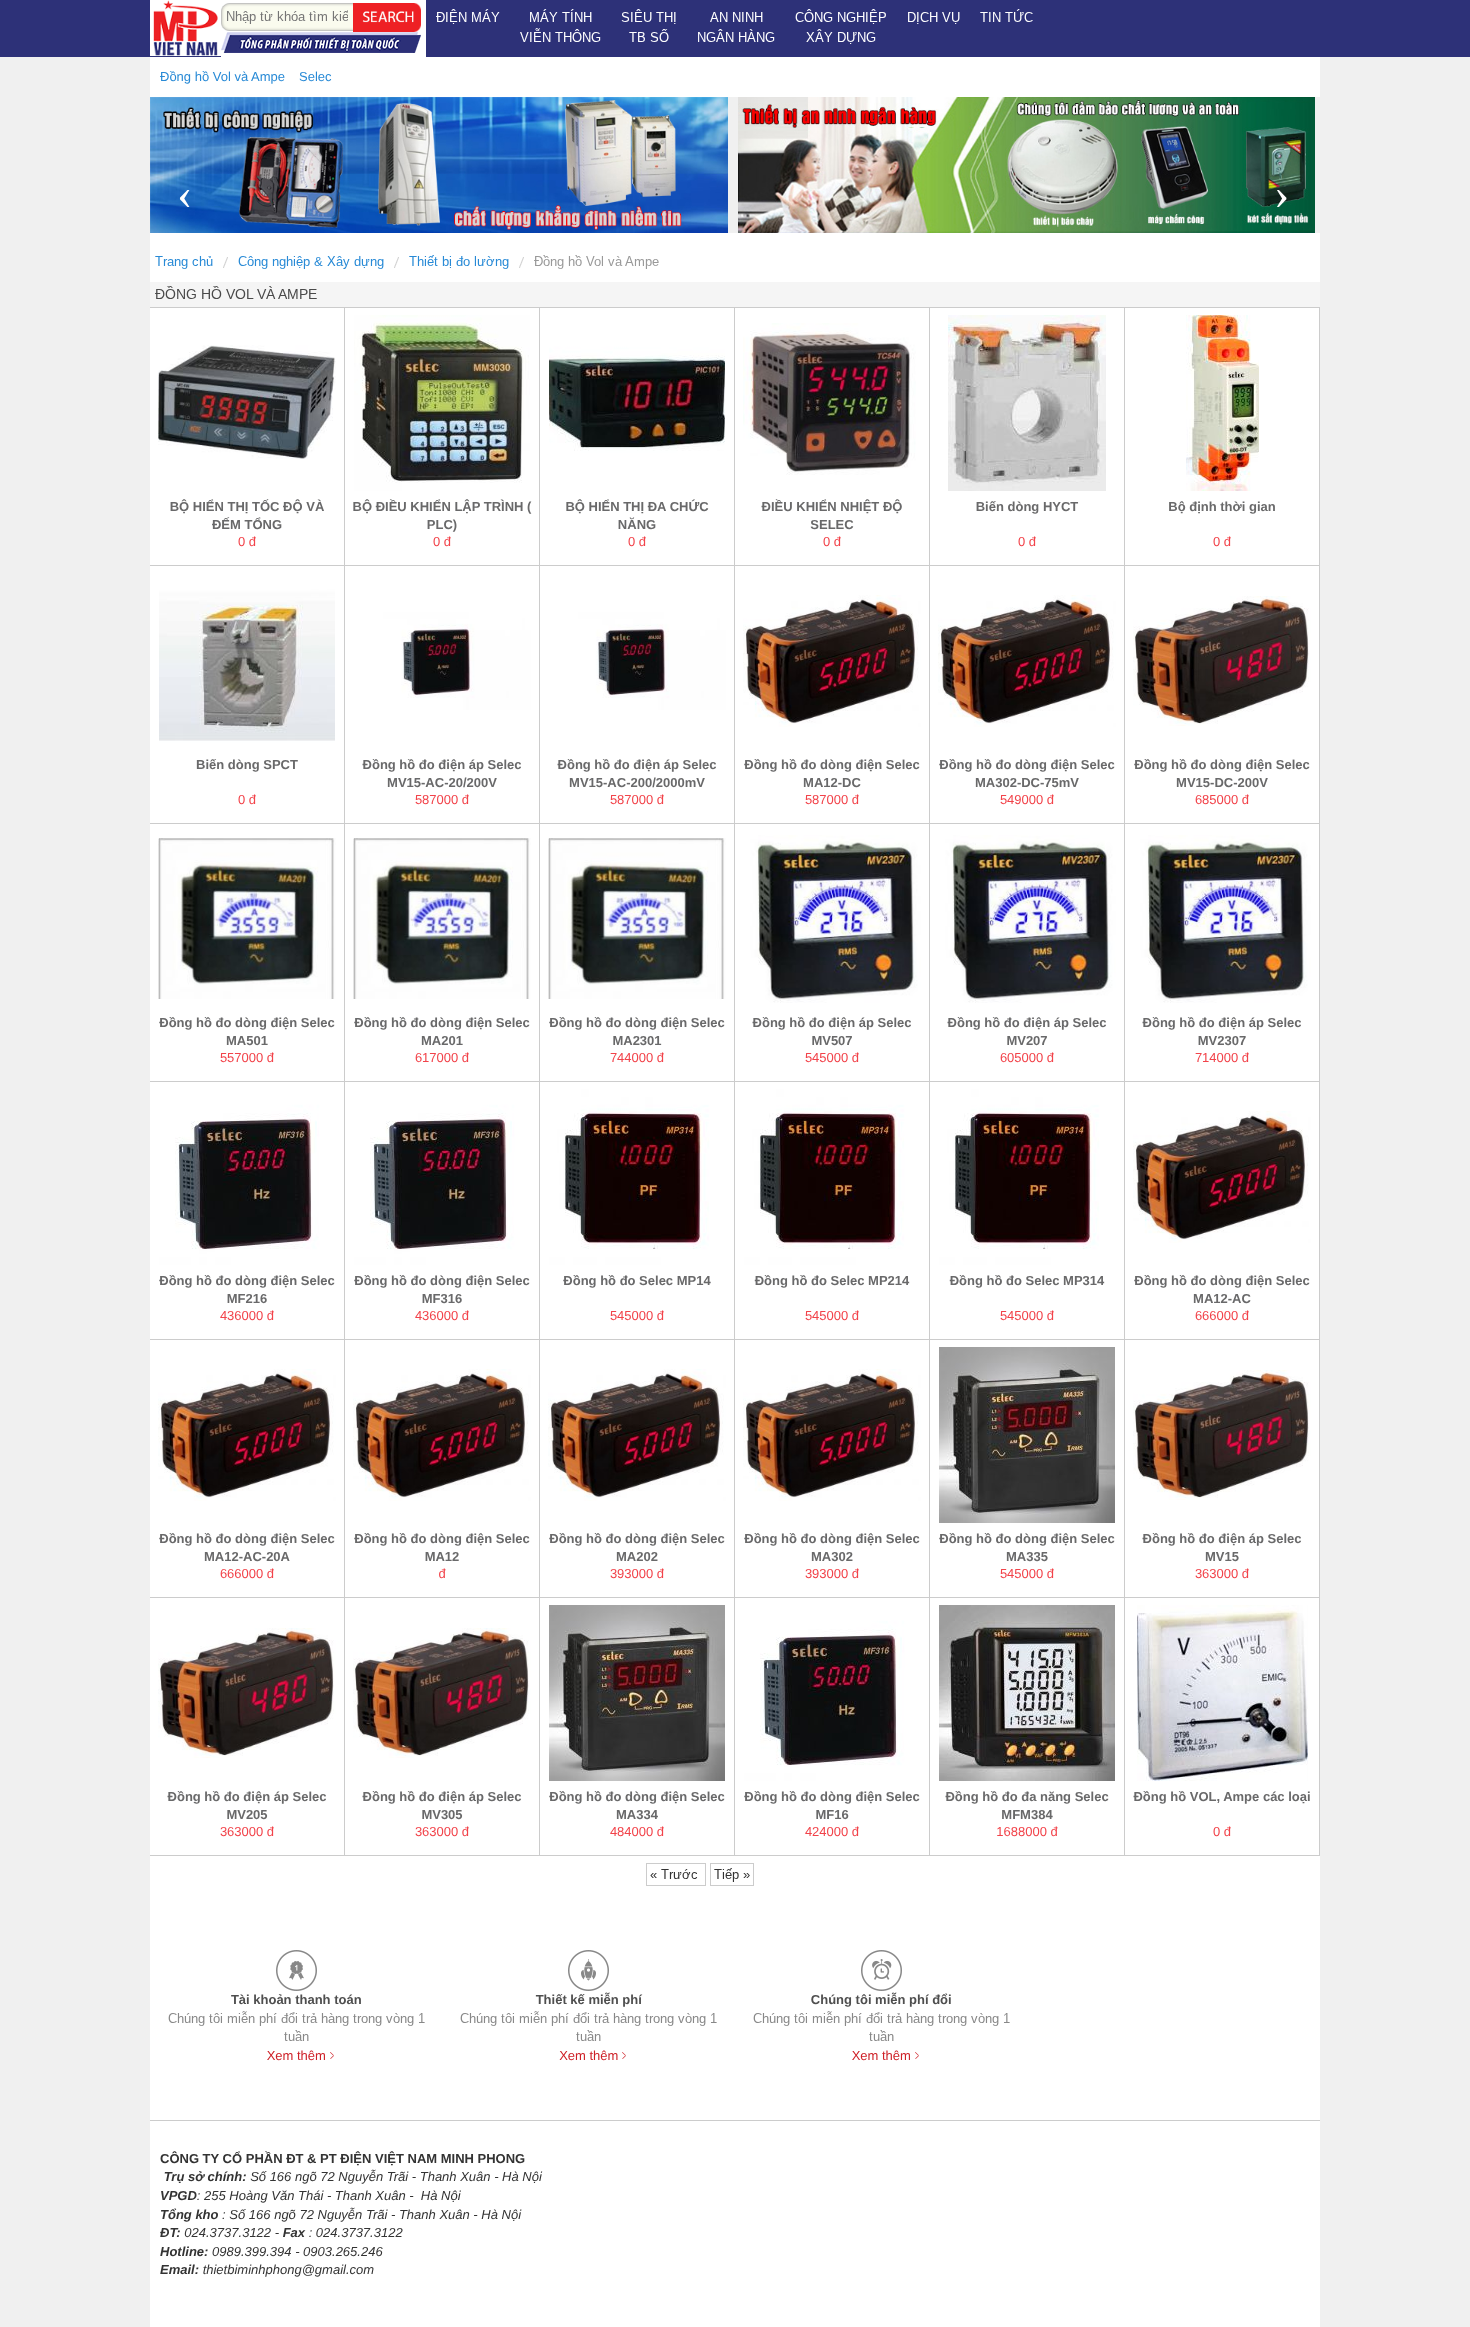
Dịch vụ (933, 17)
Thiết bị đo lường (459, 261)
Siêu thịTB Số (649, 27)
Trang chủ (184, 261)
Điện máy (468, 17)
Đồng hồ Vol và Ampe (596, 261)
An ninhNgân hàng (736, 27)
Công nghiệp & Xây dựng (311, 261)
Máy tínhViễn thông (560, 27)
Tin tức (1006, 17)
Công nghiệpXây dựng (841, 27)
